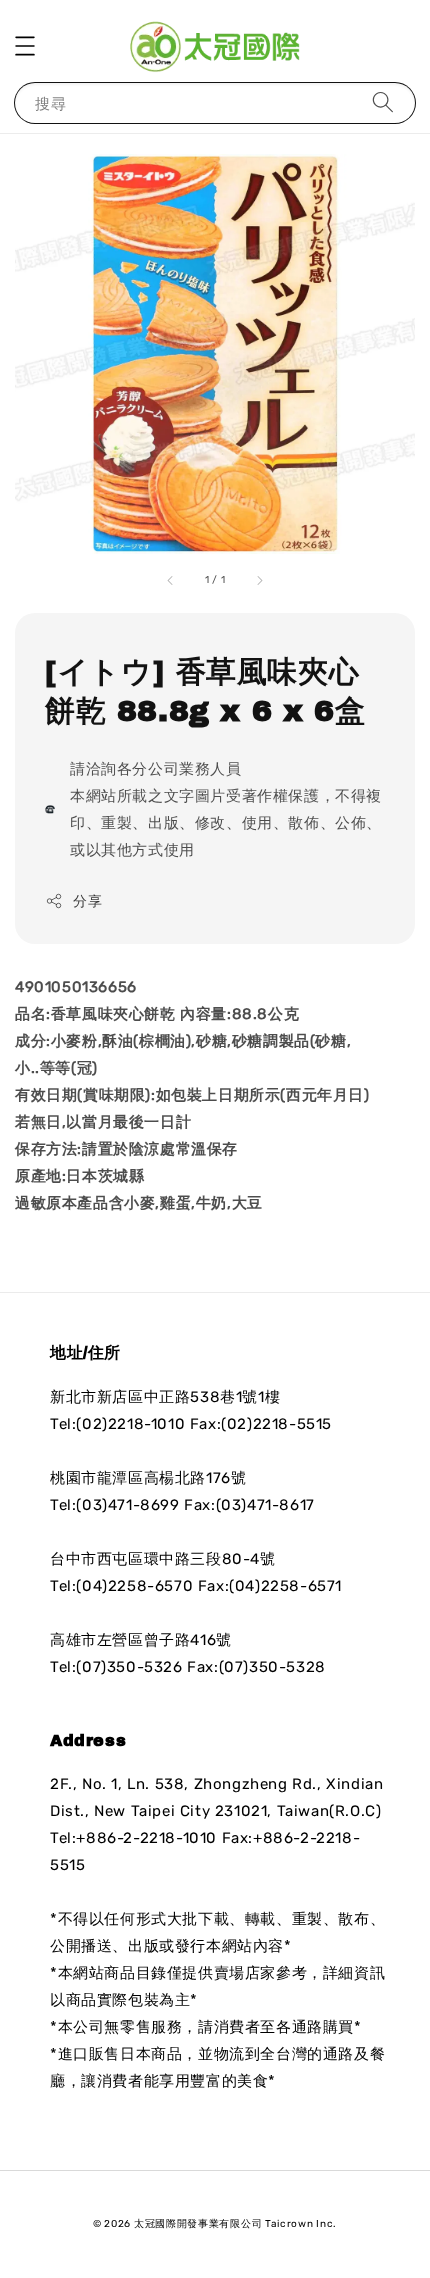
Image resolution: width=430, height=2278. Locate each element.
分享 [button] (87, 901)
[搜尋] (383, 102)
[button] (25, 46)
